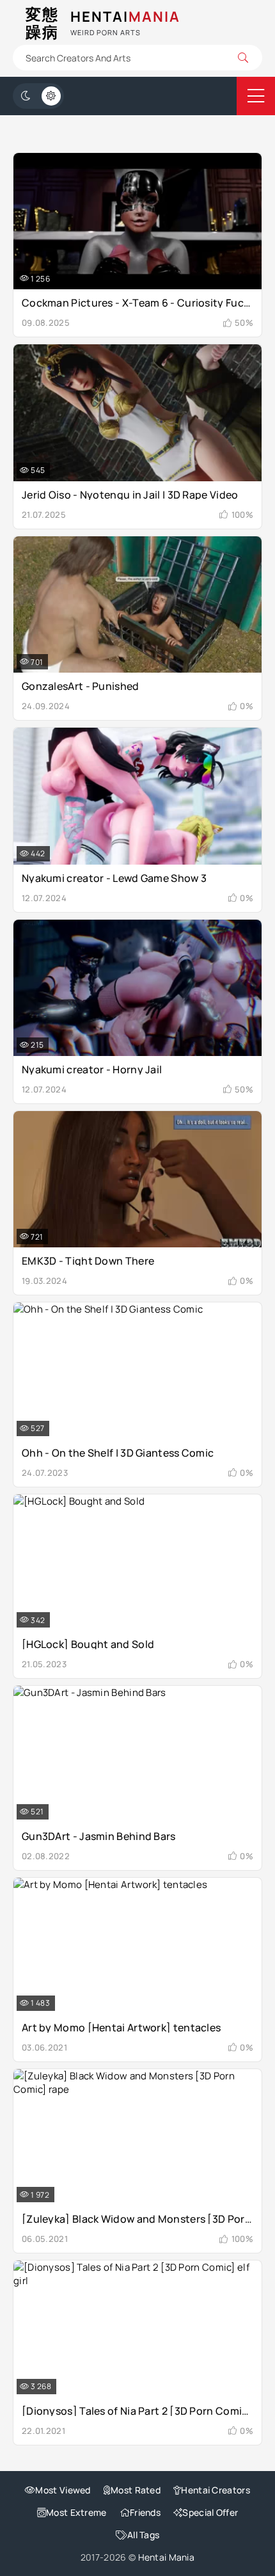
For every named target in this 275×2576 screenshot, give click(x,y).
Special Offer (210, 2512)
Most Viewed (63, 2490)
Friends (145, 2512)
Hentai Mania (167, 2557)
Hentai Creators (216, 2490)
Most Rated (136, 2490)
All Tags (143, 2535)
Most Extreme (76, 2512)
